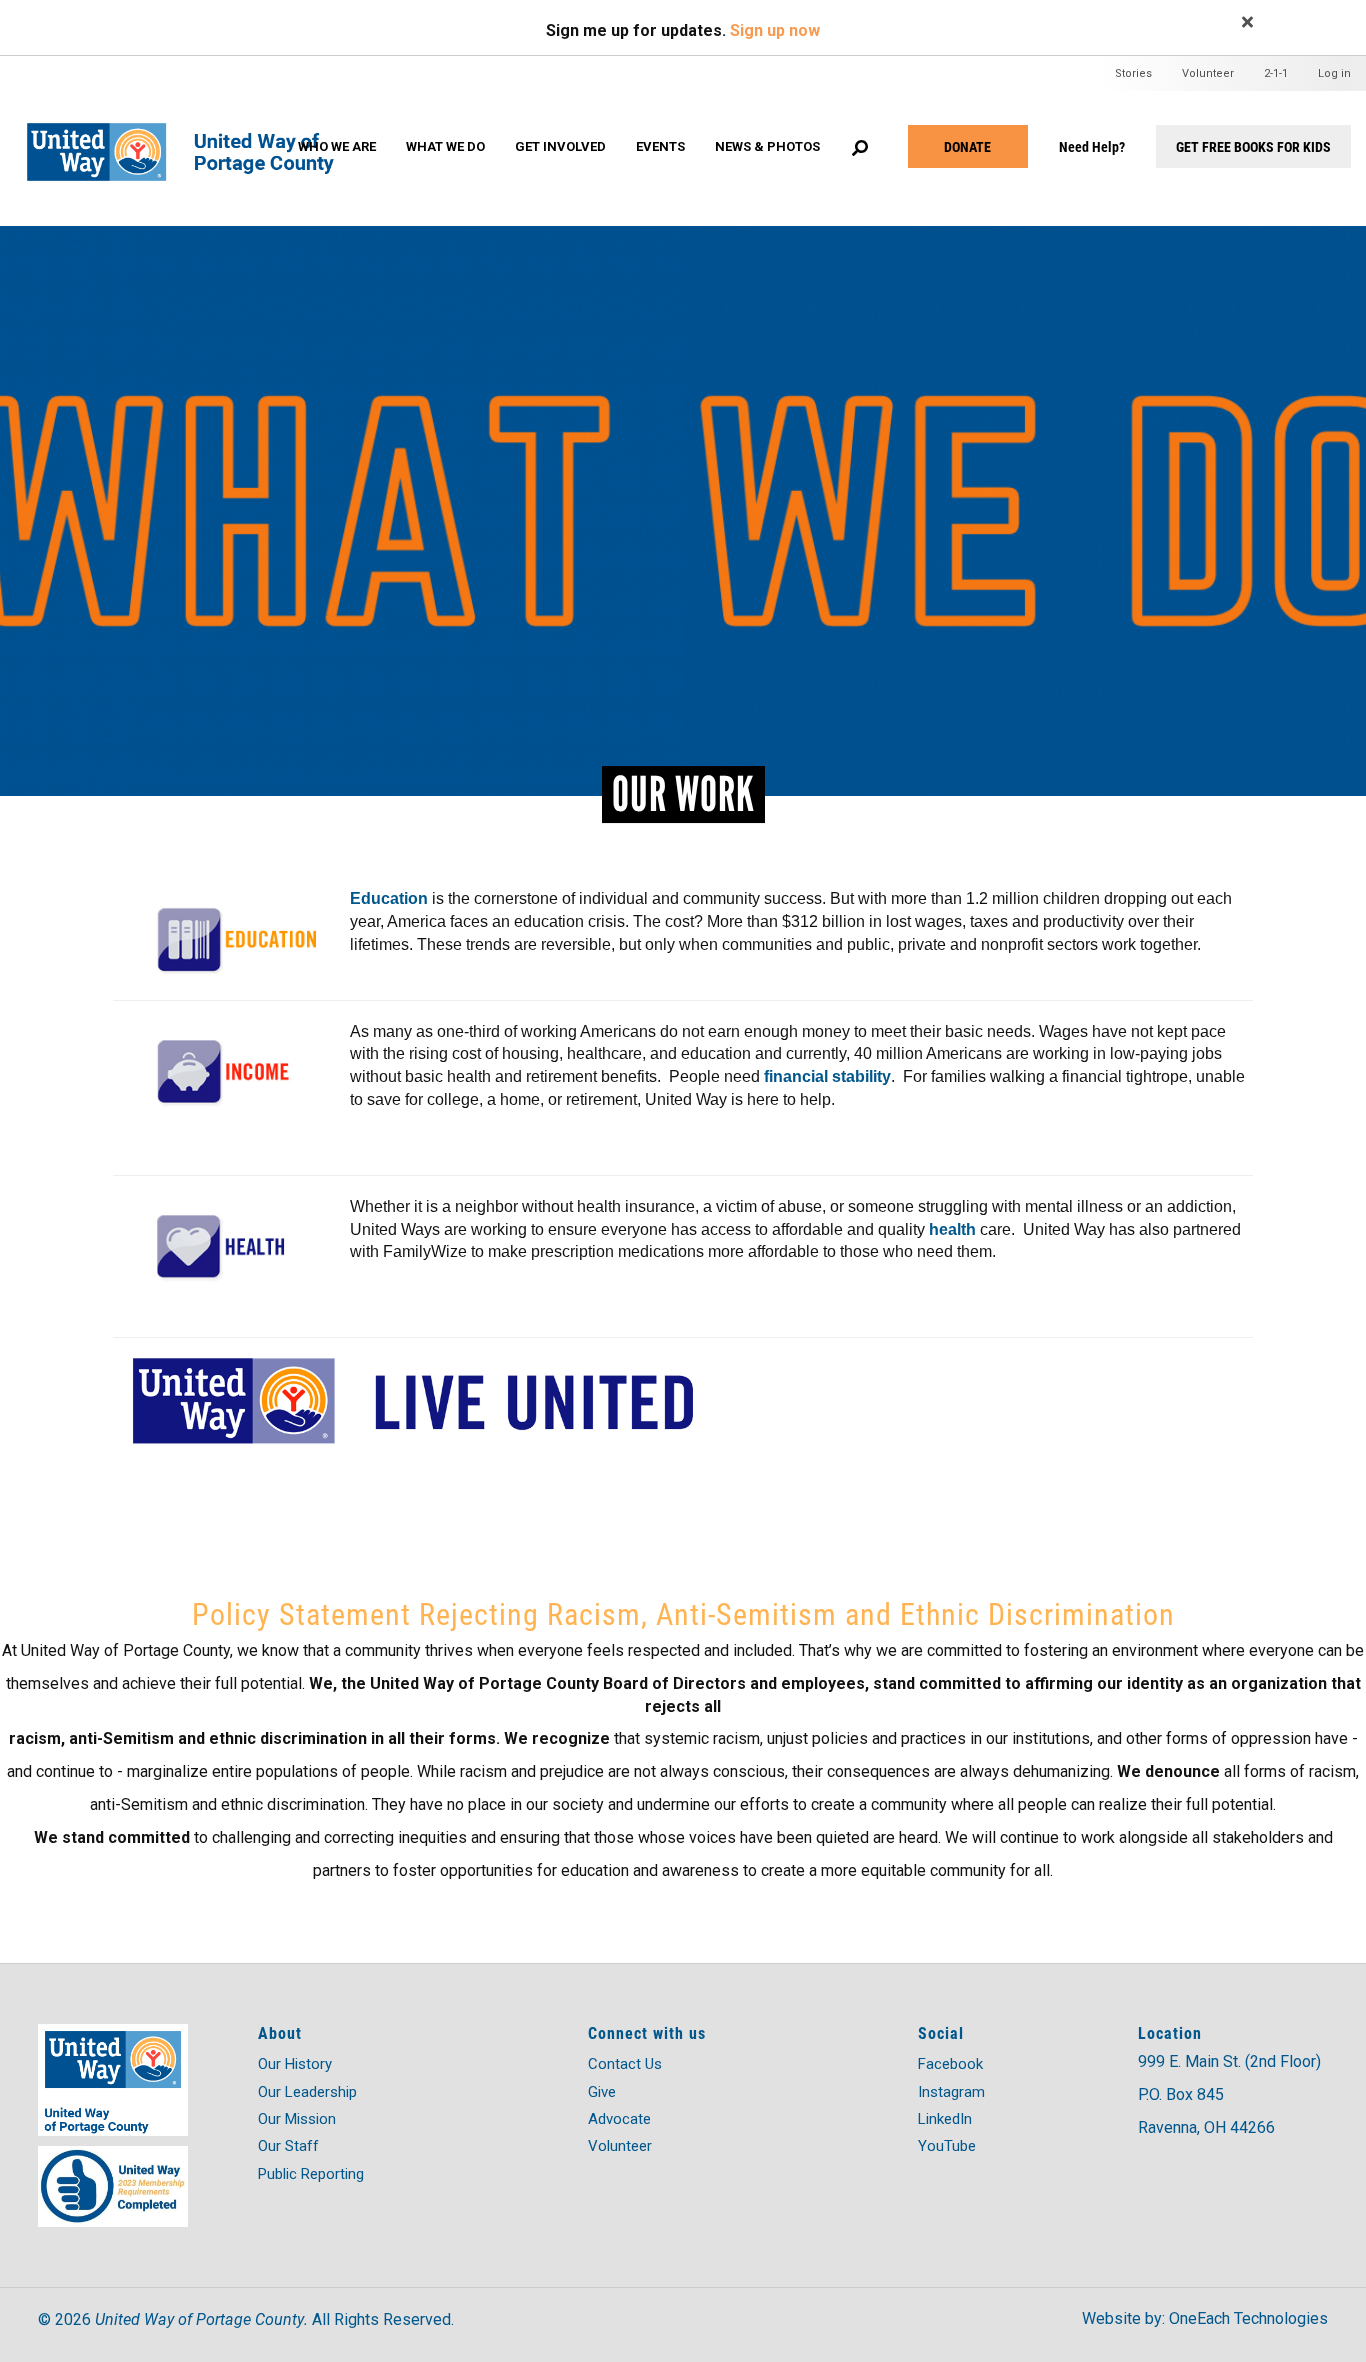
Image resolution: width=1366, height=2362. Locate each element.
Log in (1334, 73)
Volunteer (1208, 73)
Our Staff (288, 2146)
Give (602, 2092)
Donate (967, 146)
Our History (295, 2064)
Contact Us (625, 2064)
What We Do (445, 146)
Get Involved (560, 146)
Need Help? (1092, 146)
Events (660, 146)
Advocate (619, 2119)
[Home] (192, 132)
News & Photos (767, 146)
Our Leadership (307, 2092)
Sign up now (775, 30)
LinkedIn (945, 2119)
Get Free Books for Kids (1253, 146)
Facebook (950, 2064)
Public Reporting (311, 2174)
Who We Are (337, 146)
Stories (1133, 73)
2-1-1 (1276, 73)
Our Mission (297, 2119)
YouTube (947, 2146)
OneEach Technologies (1248, 2318)
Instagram (951, 2092)
